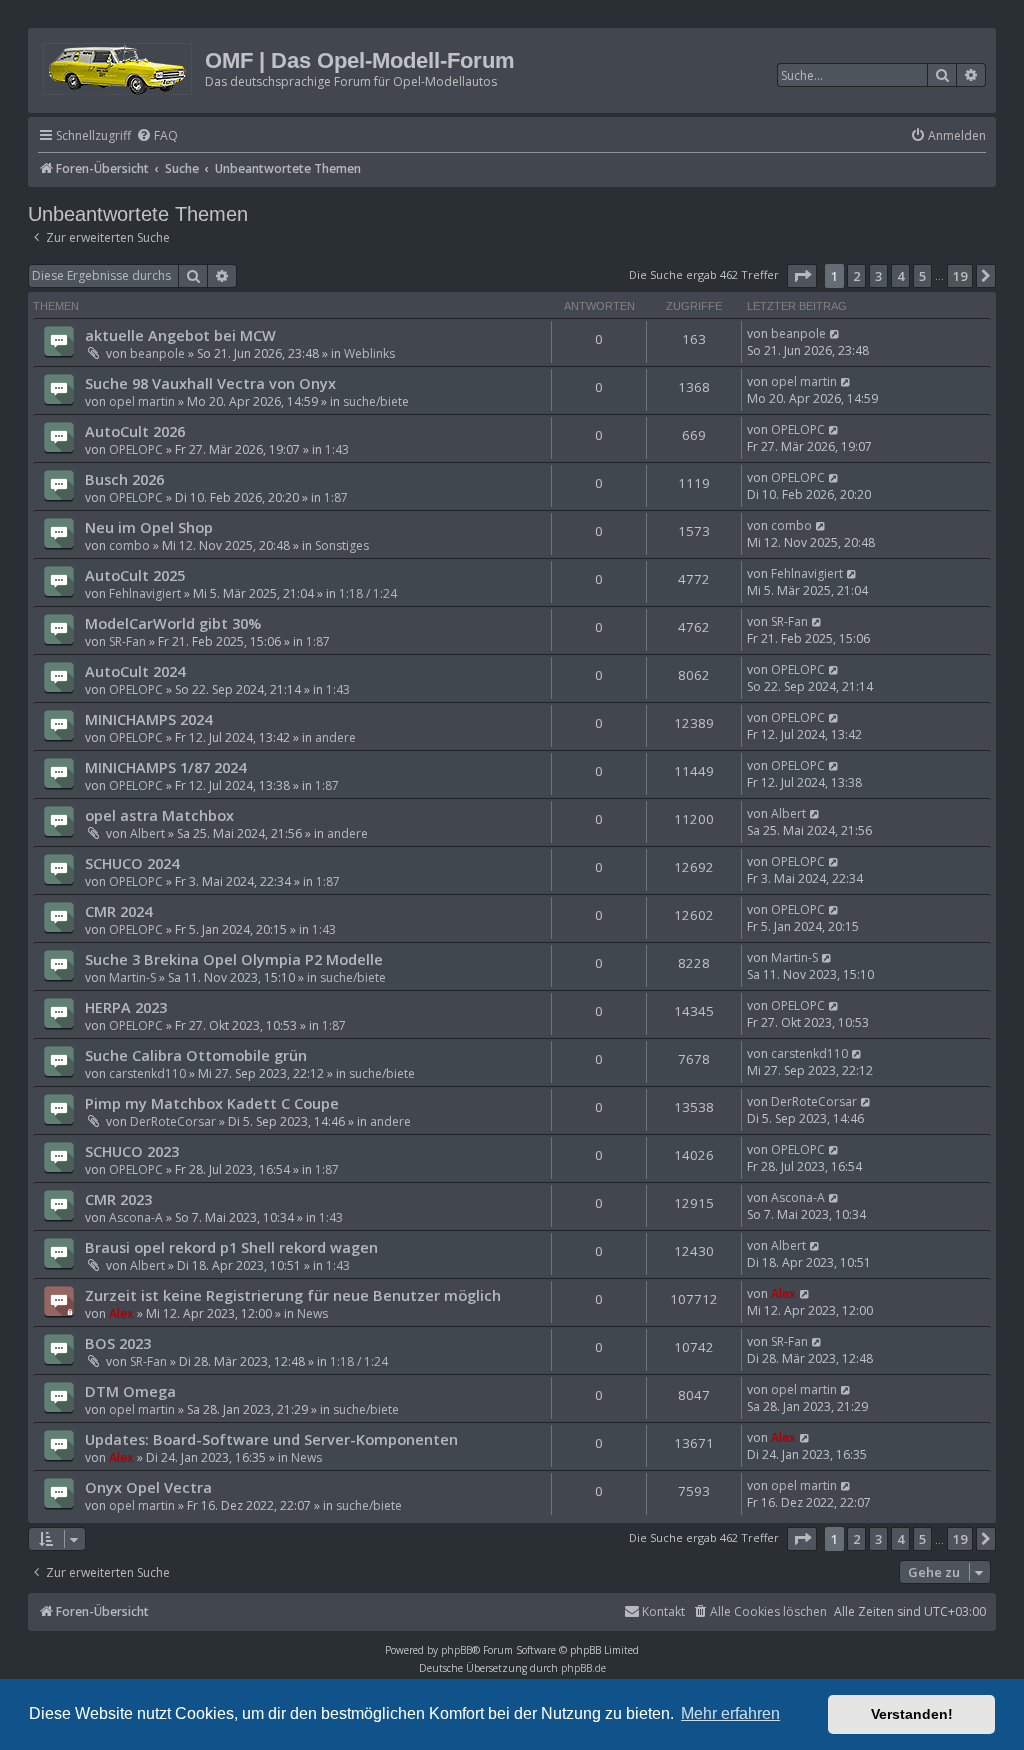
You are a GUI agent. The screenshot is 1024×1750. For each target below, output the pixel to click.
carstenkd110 (147, 1073)
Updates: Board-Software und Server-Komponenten (271, 1439)
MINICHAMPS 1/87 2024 (165, 767)
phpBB (456, 1650)
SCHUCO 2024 (132, 863)
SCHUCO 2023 (132, 1151)
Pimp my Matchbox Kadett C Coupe (212, 1103)
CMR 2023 (118, 1199)
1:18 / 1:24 (368, 593)
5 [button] (922, 276)
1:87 (336, 497)
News (312, 1313)
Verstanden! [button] (912, 1714)
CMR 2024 (118, 911)
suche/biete (376, 401)
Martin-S (132, 977)
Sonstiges (342, 545)
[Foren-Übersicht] (119, 65)
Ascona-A (136, 1217)
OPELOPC (136, 449)
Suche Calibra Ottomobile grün (196, 1055)
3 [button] (878, 276)
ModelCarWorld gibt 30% (173, 623)
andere (335, 737)
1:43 (337, 449)
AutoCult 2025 (135, 575)
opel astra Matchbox (159, 815)
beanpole (157, 353)
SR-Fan (127, 641)
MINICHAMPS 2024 (148, 719)
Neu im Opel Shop (149, 527)
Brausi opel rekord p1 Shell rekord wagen (231, 1247)
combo (129, 545)
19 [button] (960, 276)
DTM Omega (130, 1391)
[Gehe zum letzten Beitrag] (835, 333)
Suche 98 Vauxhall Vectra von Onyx (210, 383)
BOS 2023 (118, 1343)
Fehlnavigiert (145, 593)
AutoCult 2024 (135, 671)
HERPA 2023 (126, 1007)
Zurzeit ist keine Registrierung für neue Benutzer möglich (293, 1295)
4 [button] (900, 276)
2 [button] (856, 276)
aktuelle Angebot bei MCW (180, 335)
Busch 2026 (124, 479)
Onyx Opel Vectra (148, 1487)
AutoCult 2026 (135, 431)
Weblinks (369, 353)
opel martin (142, 401)
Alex (121, 1313)
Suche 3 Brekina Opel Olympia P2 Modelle (234, 959)
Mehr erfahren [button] (730, 1713)
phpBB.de (583, 1668)
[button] (802, 276)
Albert (147, 833)
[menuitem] (157, 136)
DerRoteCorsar (173, 1121)
